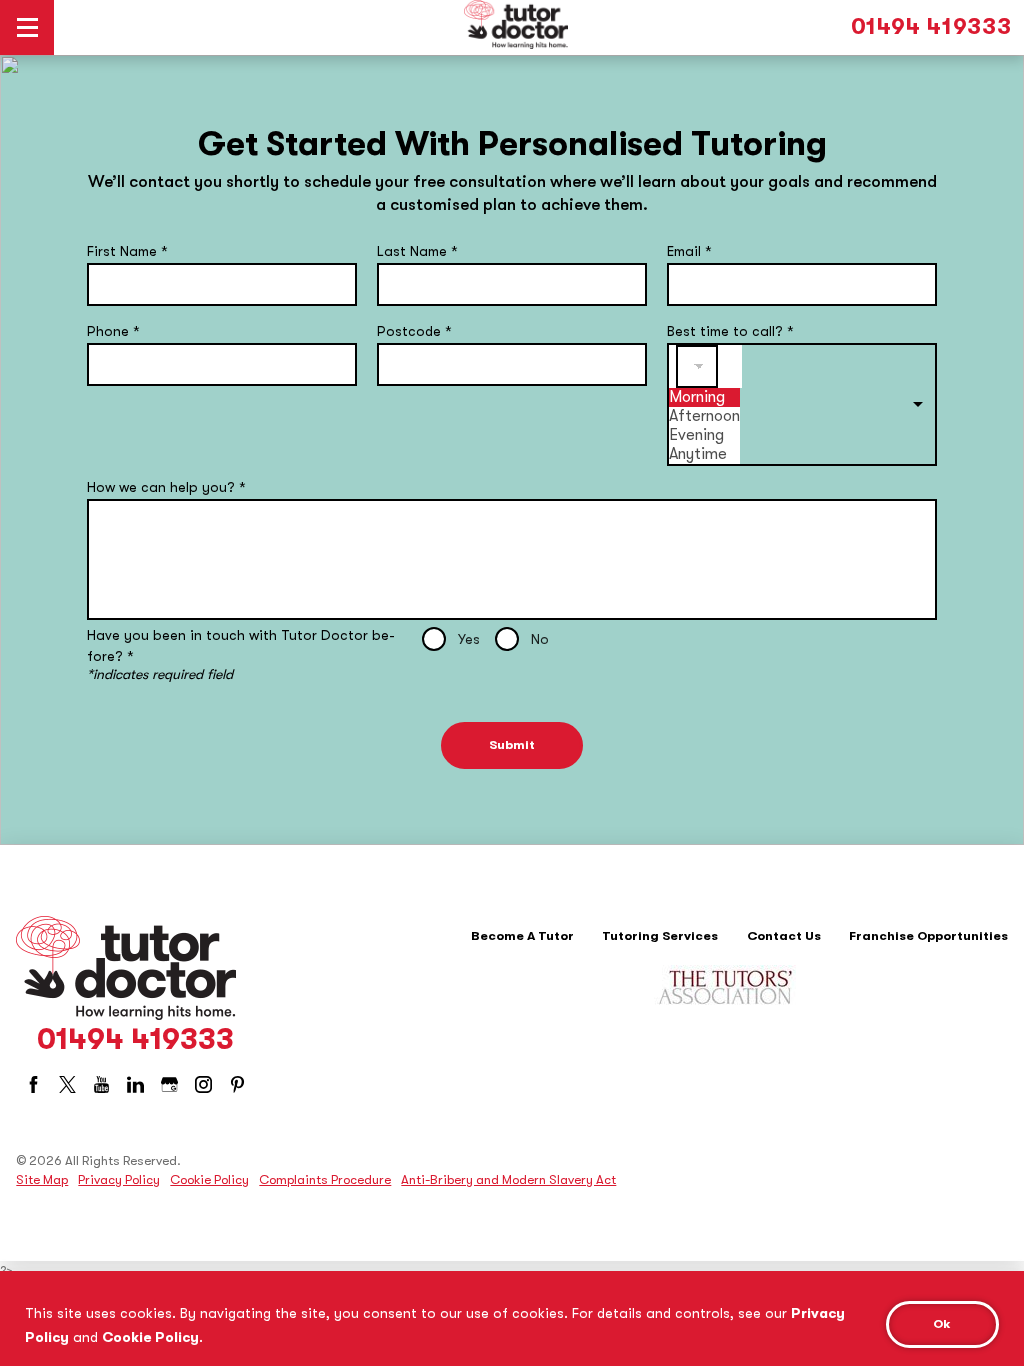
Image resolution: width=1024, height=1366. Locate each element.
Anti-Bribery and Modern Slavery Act (508, 1179)
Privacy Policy (119, 1179)
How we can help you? (166, 487)
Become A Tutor (522, 935)
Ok (942, 1323)
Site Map (42, 1179)
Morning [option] (697, 397)
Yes (469, 639)
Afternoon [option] (704, 416)
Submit (512, 744)
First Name (127, 251)
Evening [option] (696, 435)
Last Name (417, 251)
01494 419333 (931, 27)
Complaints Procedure (325, 1179)
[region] (512, 1318)
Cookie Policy (150, 1337)
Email (689, 251)
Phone (113, 331)
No (540, 639)
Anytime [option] (698, 454)
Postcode (414, 331)
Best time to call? (730, 331)
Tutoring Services (660, 935)
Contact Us (784, 935)
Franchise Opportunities (928, 935)
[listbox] (802, 404)
